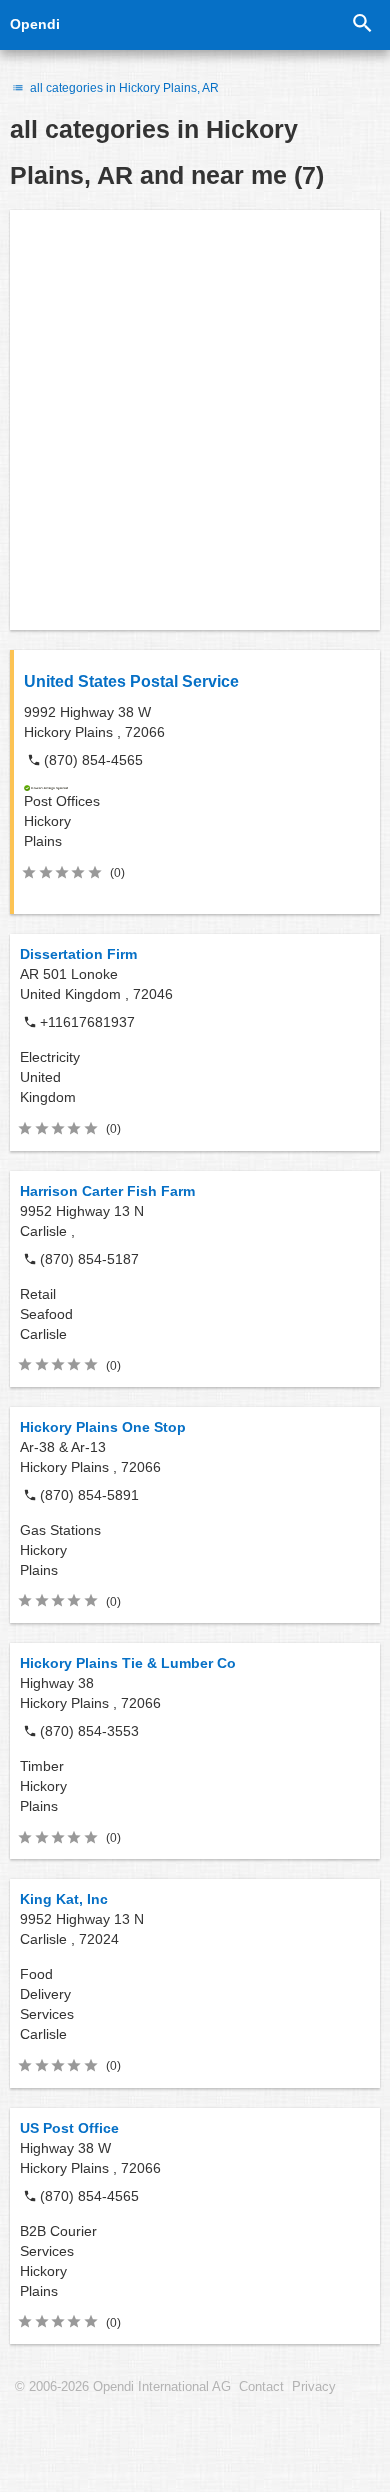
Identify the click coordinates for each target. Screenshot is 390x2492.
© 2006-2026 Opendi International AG (123, 2387)
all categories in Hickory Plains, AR (123, 88)
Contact (261, 2387)
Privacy (314, 2387)
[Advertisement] (195, 420)
